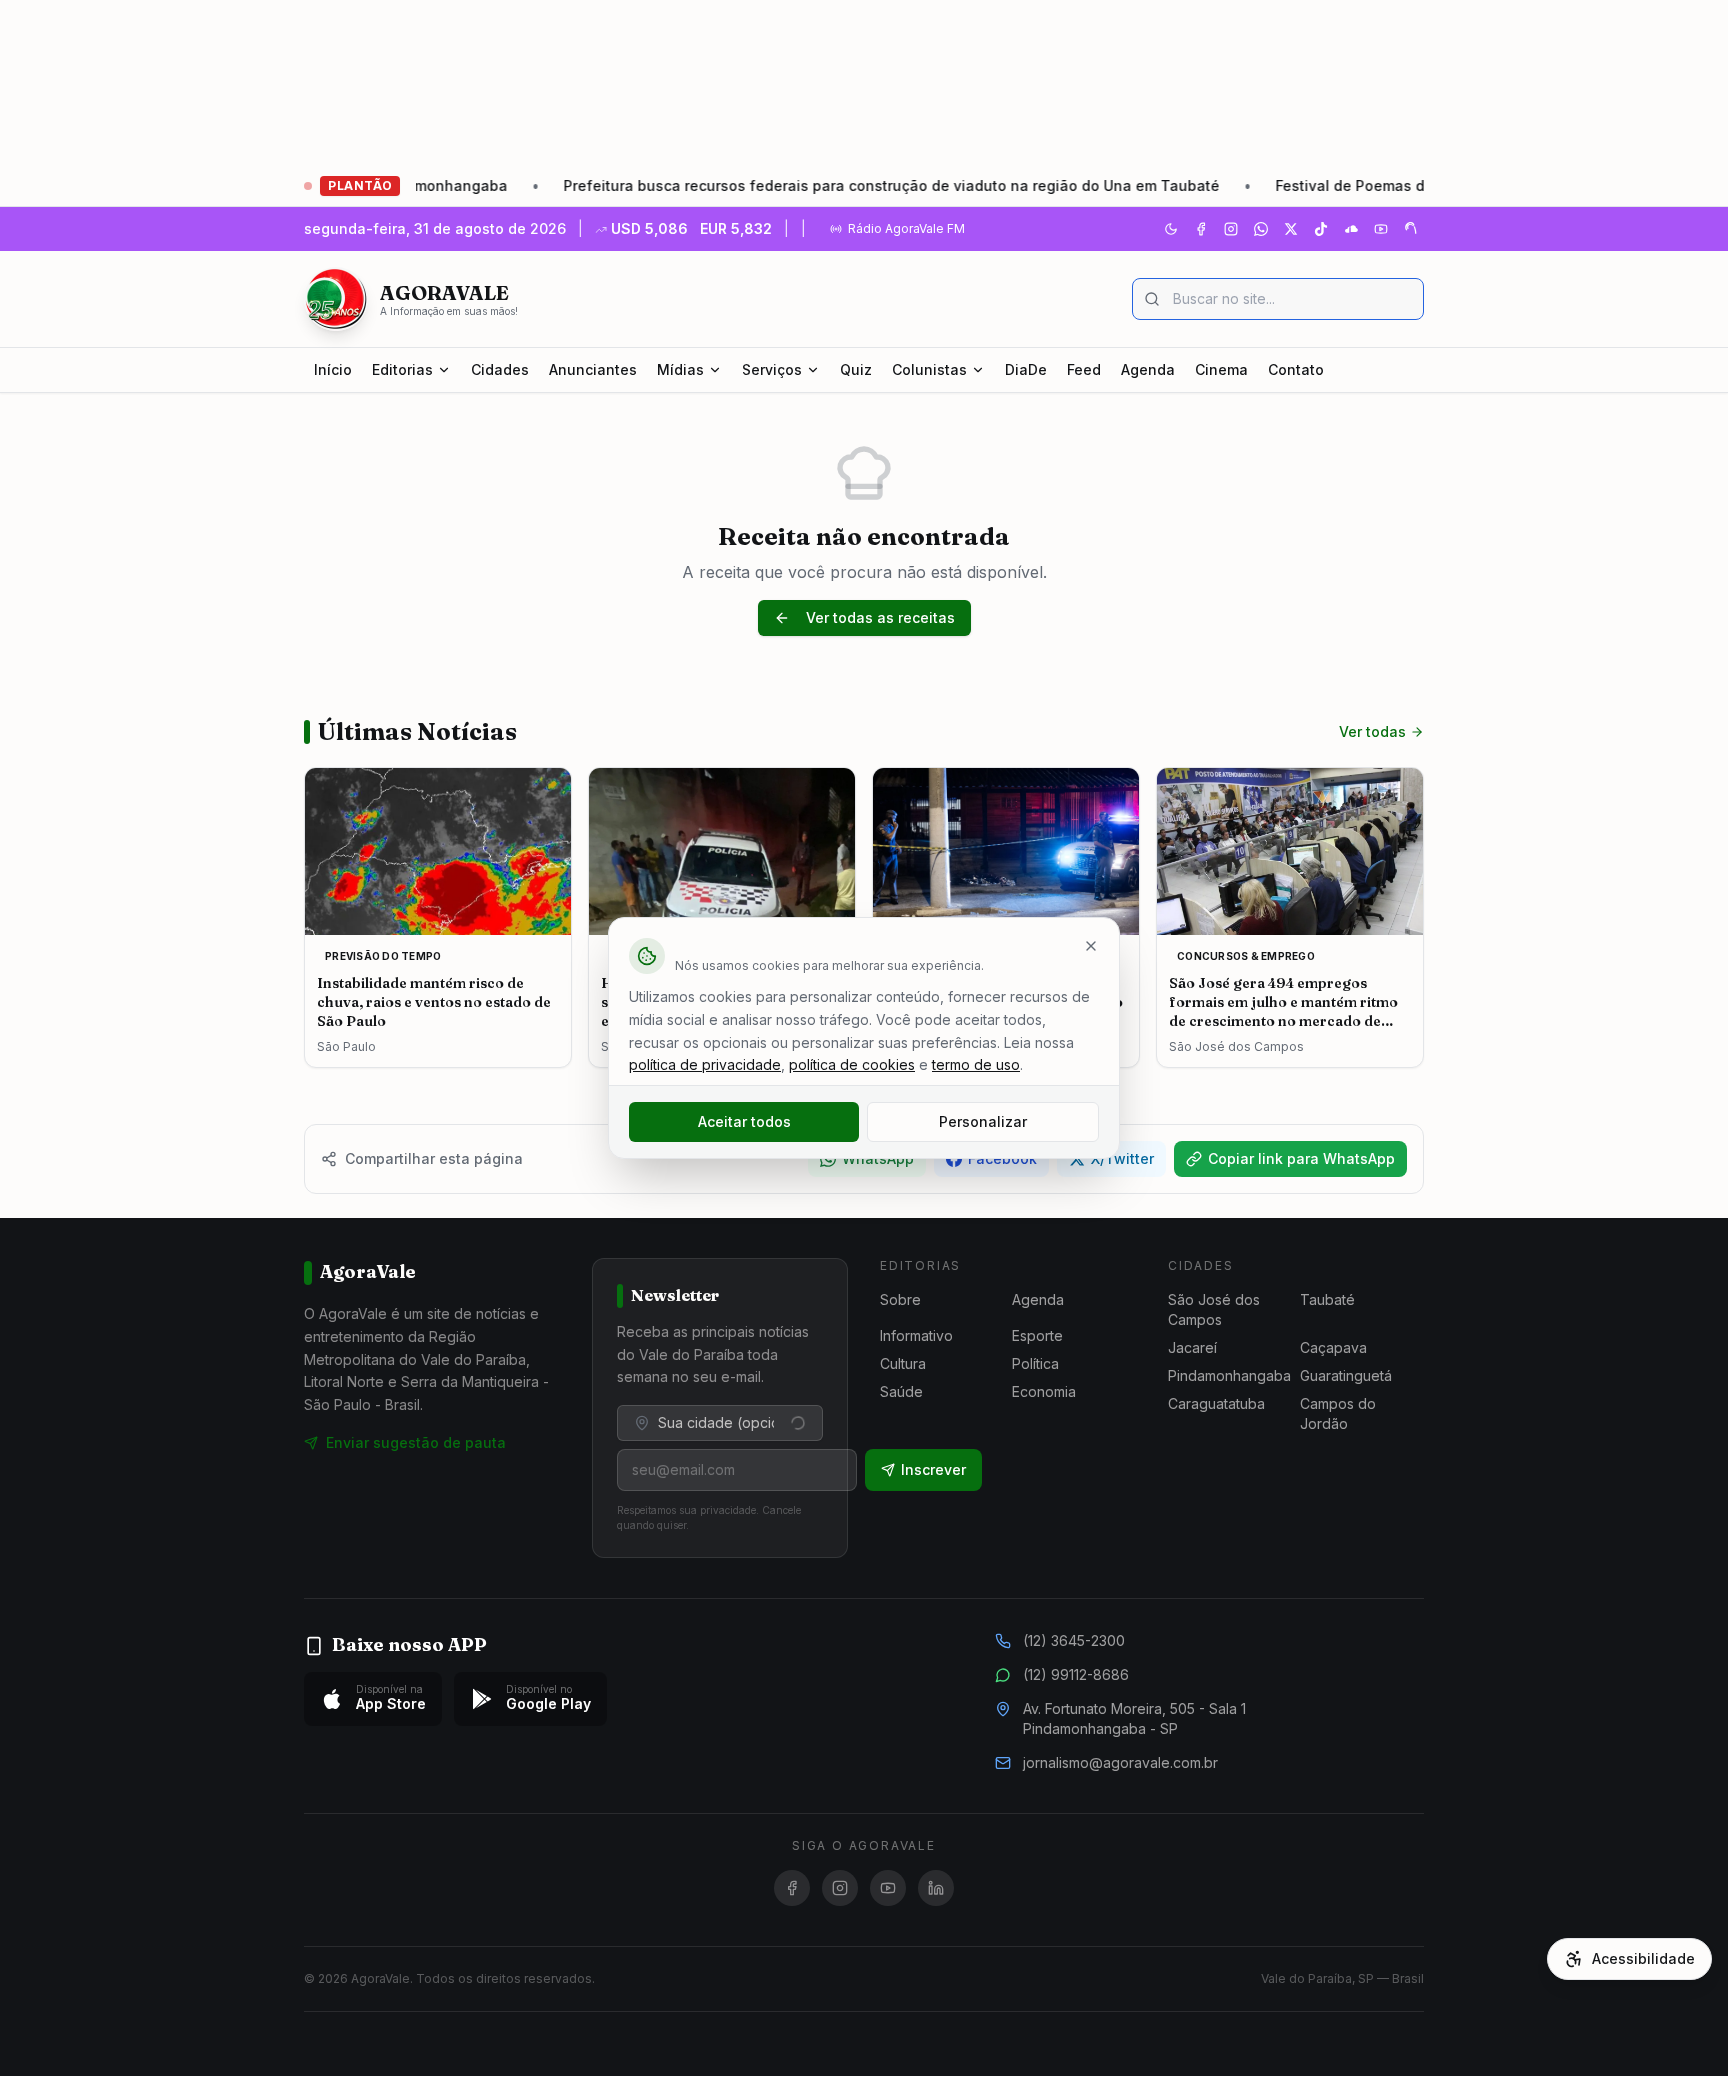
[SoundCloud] (1351, 229)
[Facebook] (1201, 229)
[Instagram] (1231, 229)
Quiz (856, 369)
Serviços (772, 369)
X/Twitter (1122, 1158)
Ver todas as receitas (880, 617)
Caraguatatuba (1216, 1403)
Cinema (1221, 369)
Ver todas (1372, 731)
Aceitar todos (744, 1121)
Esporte (1037, 1335)
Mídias (680, 369)
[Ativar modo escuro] (1171, 229)
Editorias (402, 369)
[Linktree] (1411, 229)
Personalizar (983, 1121)
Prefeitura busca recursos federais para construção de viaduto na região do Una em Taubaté (805, 185)
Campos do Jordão (1338, 1413)
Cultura (903, 1363)
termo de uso (976, 1064)
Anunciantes (593, 369)
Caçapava (1333, 1347)
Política (1035, 1363)
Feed (1084, 369)
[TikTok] (1321, 229)
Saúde (901, 1391)
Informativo (916, 1335)
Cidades (500, 369)
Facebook (1002, 1158)
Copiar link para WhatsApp (1301, 1158)
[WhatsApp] (1261, 229)
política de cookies (852, 1064)
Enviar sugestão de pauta (416, 1442)
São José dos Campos (1214, 1309)
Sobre (900, 1299)
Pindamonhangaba (1229, 1375)
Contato (1296, 369)
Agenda (1148, 369)
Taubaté (1327, 1299)
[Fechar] (1091, 946)
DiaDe (1026, 369)
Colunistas (929, 369)
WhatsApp (878, 1158)
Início (333, 369)
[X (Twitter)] (1291, 229)
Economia (1044, 1391)
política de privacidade (705, 1064)
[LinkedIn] (936, 1888)
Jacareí (1192, 1347)
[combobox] (720, 1423)
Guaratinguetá (1346, 1375)
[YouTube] (1381, 229)
